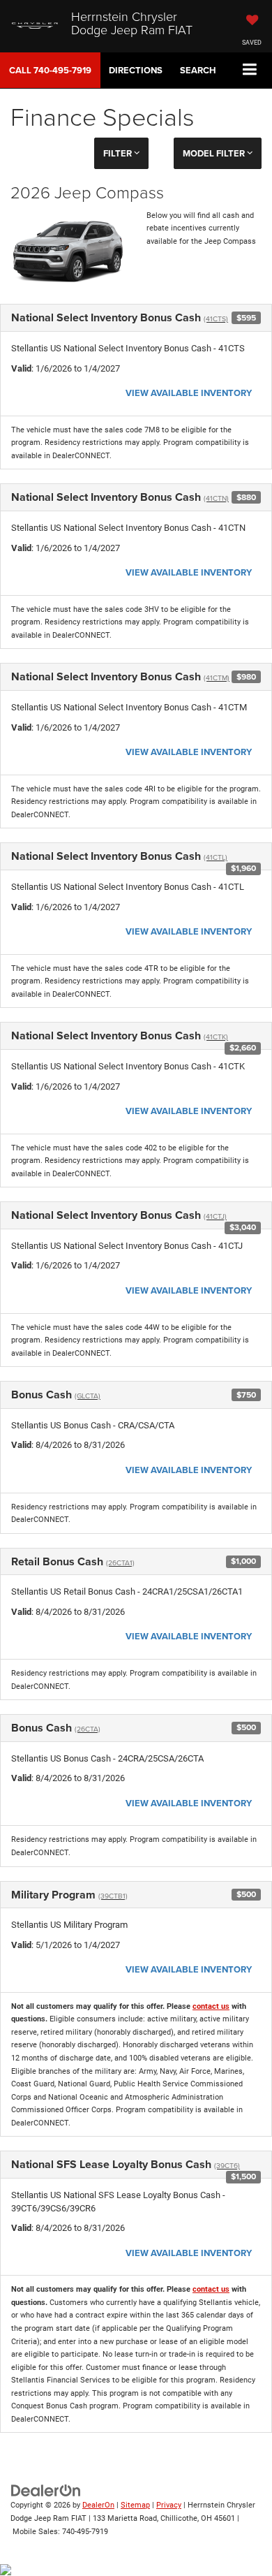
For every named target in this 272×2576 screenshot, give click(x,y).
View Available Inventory (189, 393)
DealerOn (98, 2505)
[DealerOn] (46, 2490)
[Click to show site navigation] (250, 70)
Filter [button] (119, 153)
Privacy (169, 2505)
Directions (136, 70)
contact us (211, 2006)
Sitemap (135, 2505)
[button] (50, 70)
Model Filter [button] (215, 153)
